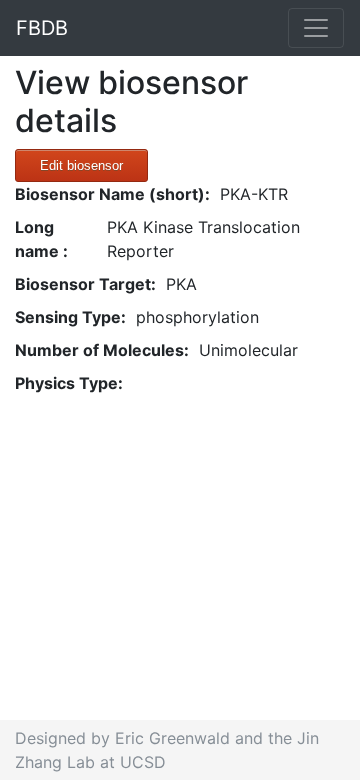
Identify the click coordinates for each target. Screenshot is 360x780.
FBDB (42, 28)
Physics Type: (69, 383)
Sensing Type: (70, 317)
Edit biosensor (81, 165)
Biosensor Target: (85, 284)
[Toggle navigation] (316, 28)
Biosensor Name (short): (112, 194)
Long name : (41, 239)
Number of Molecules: (102, 350)
